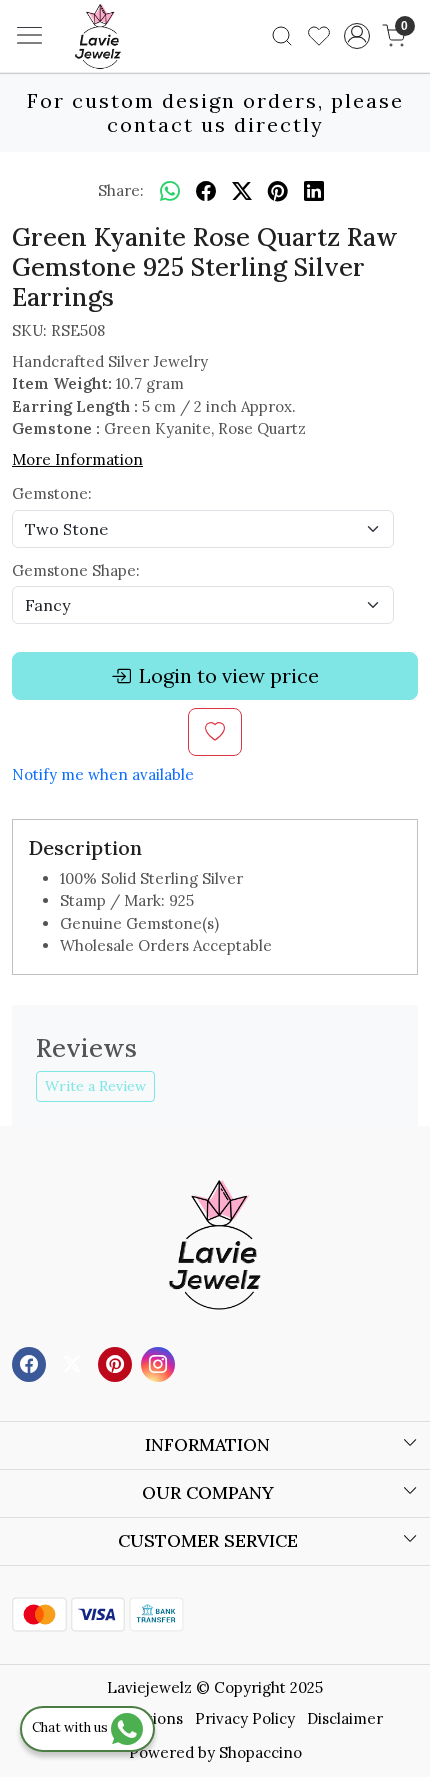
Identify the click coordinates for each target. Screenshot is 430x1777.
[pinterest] (278, 191)
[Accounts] (356, 36)
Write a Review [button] (95, 1086)
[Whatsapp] (170, 191)
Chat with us (71, 1727)
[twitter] (242, 191)
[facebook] (206, 191)
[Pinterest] (117, 1362)
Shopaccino (260, 1752)
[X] (74, 1362)
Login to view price (229, 675)
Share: (121, 190)
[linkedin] (314, 191)
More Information (77, 459)
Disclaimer (345, 1718)
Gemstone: (52, 493)
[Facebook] (31, 1362)
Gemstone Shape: (76, 570)
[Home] (128, 66)
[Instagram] (160, 1362)
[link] (282, 36)
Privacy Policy (245, 1718)
